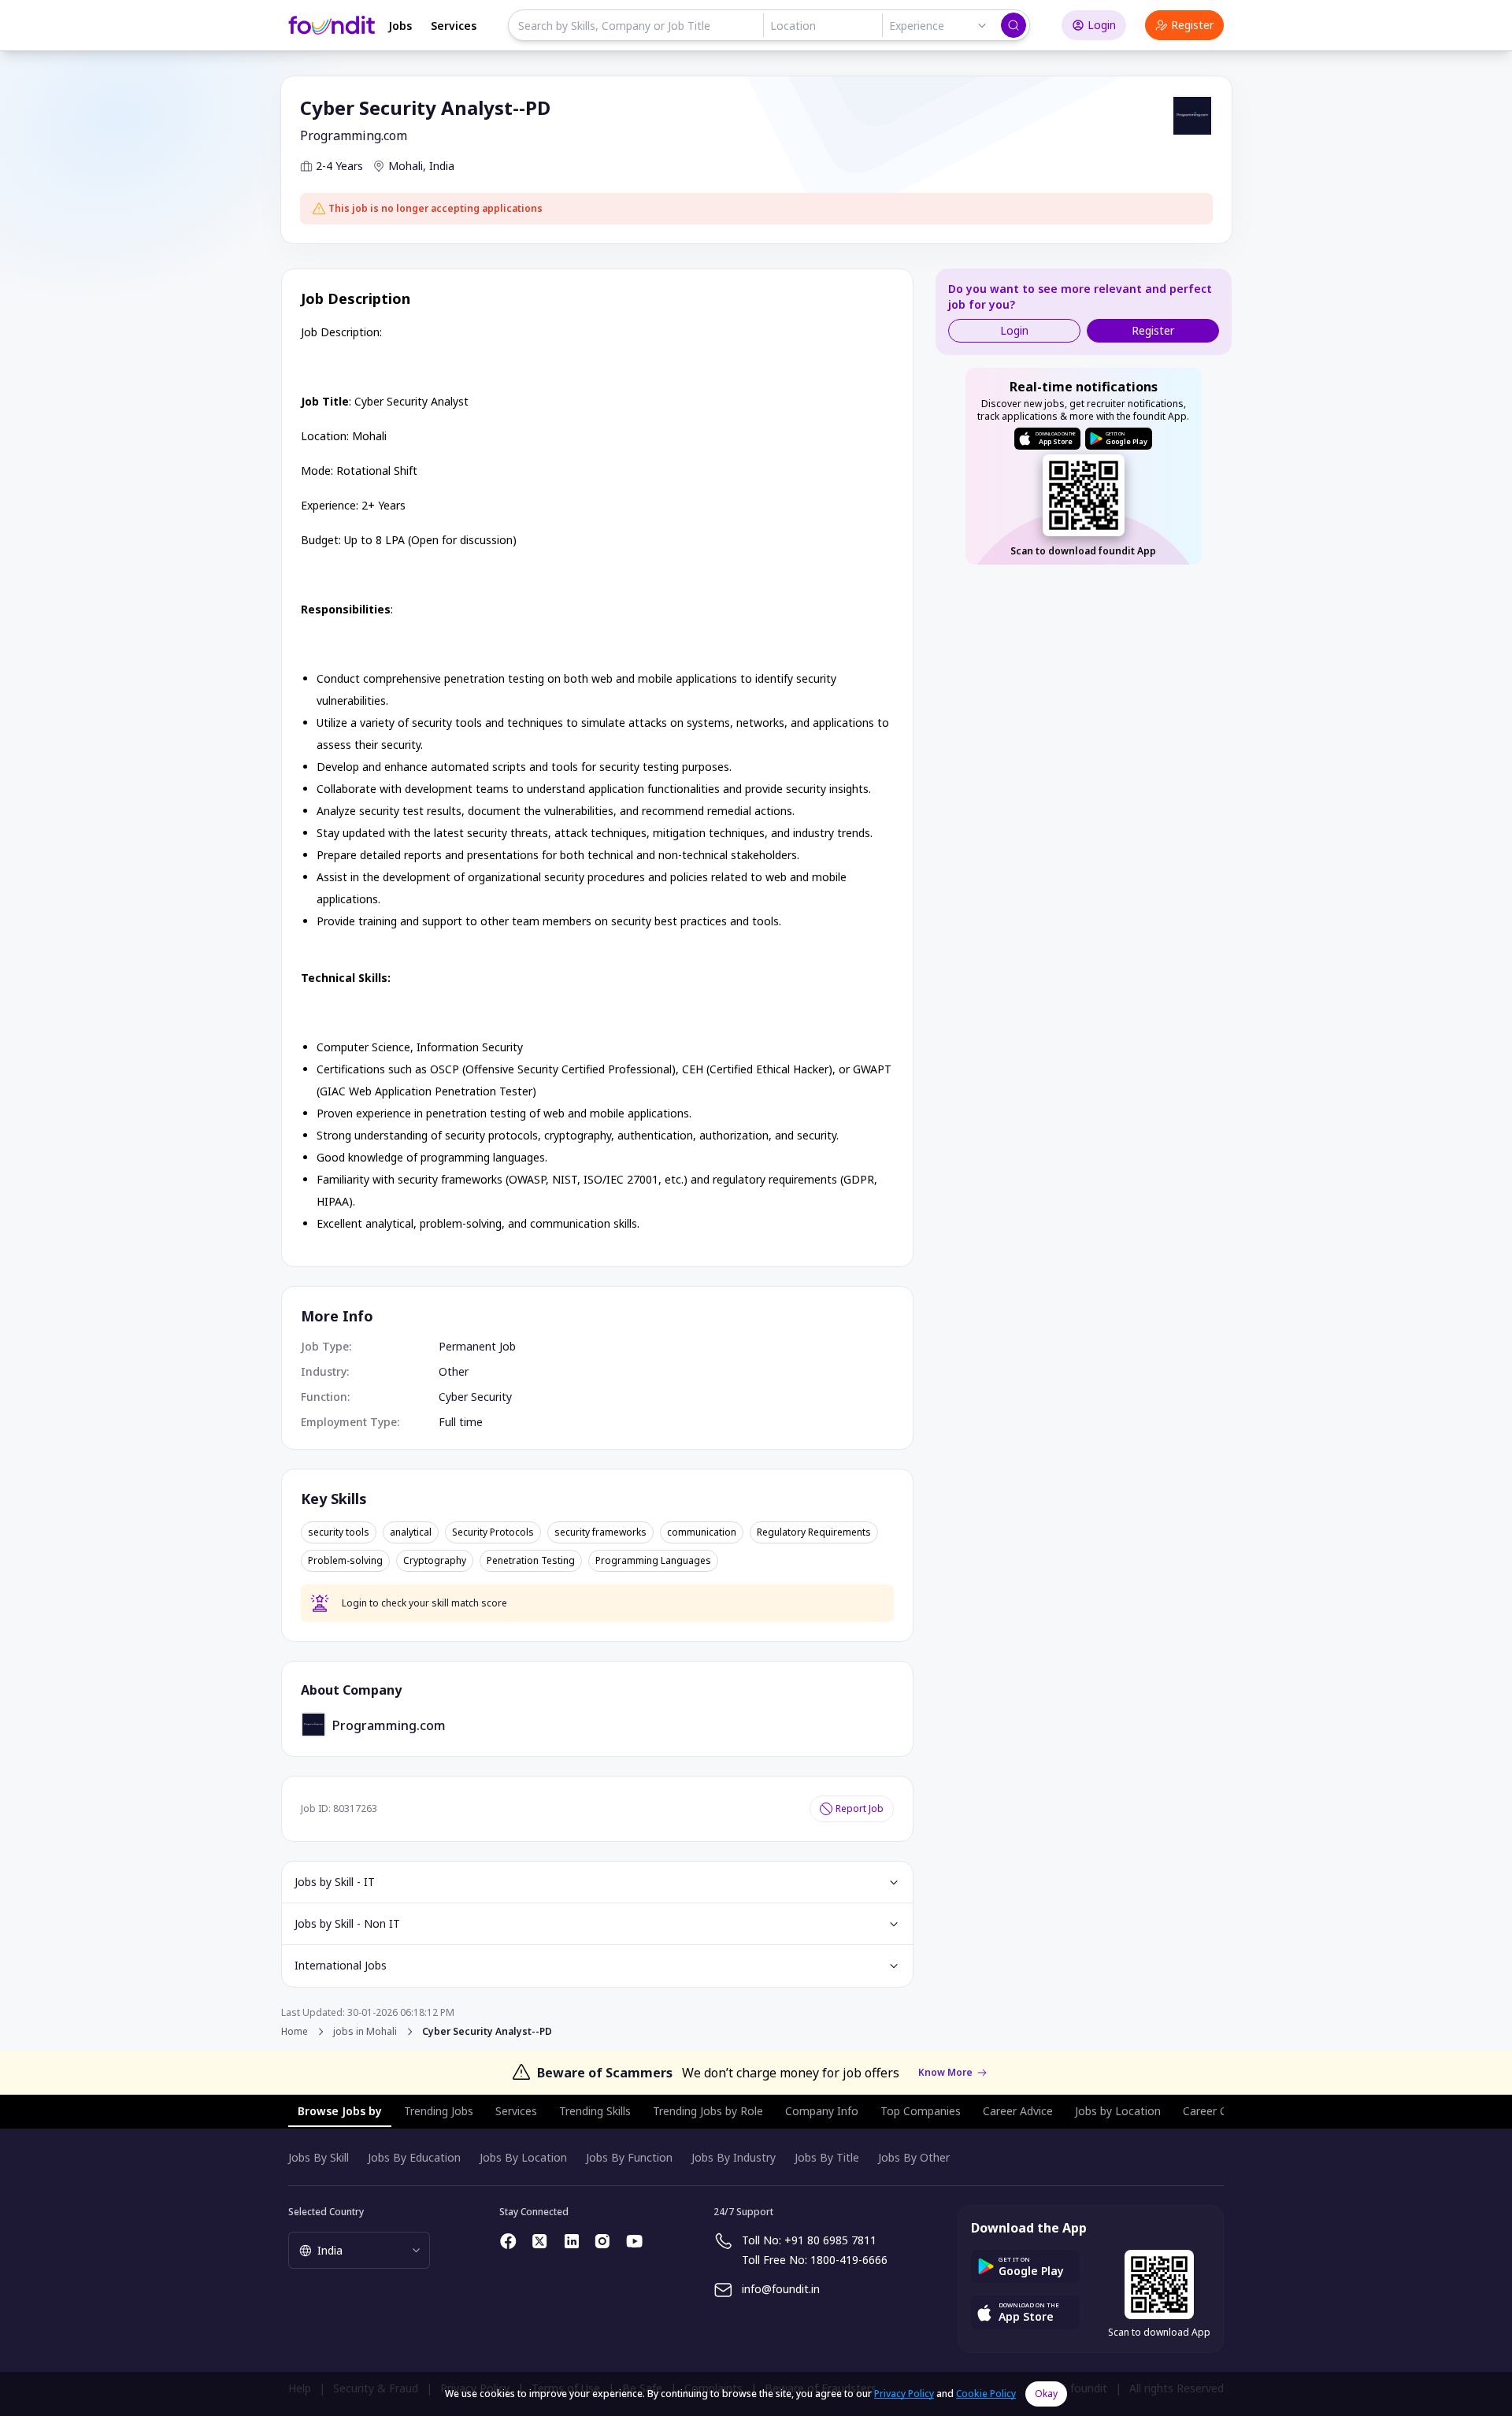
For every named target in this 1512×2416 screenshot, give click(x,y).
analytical (411, 1532)
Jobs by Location (1118, 2111)
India (442, 166)
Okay (1046, 2394)
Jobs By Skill (319, 2157)
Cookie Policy (986, 2394)
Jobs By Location (523, 2157)
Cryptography (435, 1561)
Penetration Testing (531, 1561)
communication (702, 1532)
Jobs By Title (827, 2157)
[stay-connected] (509, 2241)
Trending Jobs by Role (708, 2111)
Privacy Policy (904, 2394)
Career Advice (1018, 2111)
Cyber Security (475, 1397)
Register (1192, 25)
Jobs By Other (914, 2157)
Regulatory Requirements (814, 1532)
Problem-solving (345, 1561)
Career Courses (1222, 2111)
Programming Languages (653, 1561)
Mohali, (407, 166)
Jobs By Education (414, 2157)
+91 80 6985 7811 (830, 2240)
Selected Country (326, 2212)
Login (1102, 25)
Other (454, 1371)
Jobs (400, 26)
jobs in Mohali (365, 2032)
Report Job (860, 1808)
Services (454, 26)
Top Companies (921, 2111)
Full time (461, 1422)
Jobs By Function (629, 2157)
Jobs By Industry (734, 2157)
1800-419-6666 (849, 2260)
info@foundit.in (781, 2289)
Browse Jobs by (340, 2111)
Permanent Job (477, 1346)
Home (295, 2031)
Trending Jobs (439, 2111)
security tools (339, 1532)
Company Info (822, 2111)
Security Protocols (493, 1532)
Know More (945, 2073)
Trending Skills (595, 2111)
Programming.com (354, 135)
